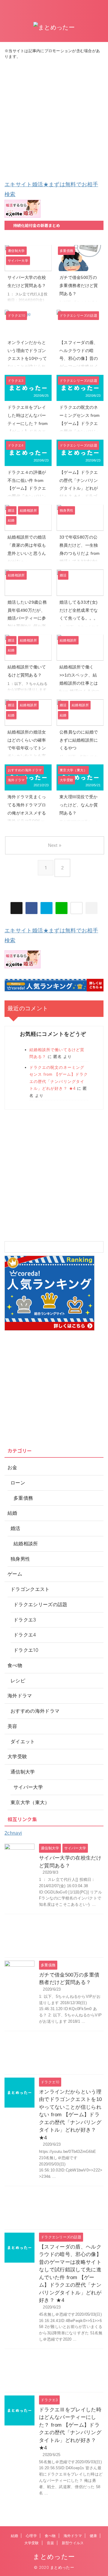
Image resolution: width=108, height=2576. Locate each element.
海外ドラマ (73, 2536)
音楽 (50, 2543)
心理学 (31, 2536)
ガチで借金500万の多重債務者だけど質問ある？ (79, 285)
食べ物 (50, 2536)
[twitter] (16, 908)
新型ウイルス (73, 2543)
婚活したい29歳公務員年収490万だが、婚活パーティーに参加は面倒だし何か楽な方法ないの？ (27, 618)
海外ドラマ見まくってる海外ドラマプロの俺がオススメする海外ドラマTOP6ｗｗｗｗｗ (27, 813)
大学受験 (32, 2543)
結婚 (14, 2536)
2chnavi (13, 1833)
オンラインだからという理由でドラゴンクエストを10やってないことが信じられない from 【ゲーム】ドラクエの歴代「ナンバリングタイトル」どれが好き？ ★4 (70, 2115)
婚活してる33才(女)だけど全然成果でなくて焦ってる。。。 (79, 610)
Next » (55, 845)
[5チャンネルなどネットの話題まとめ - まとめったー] (46, 908)
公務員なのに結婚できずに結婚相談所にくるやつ (79, 740)
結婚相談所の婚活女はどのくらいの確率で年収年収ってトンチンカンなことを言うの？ (27, 748)
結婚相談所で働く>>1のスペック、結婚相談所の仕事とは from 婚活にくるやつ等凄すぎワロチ (79, 683)
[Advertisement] (54, 120)
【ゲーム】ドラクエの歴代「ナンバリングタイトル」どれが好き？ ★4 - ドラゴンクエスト (79, 488)
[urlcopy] (91, 908)
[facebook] (31, 908)
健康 (93, 2536)
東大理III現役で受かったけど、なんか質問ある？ (79, 805)
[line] (61, 908)
